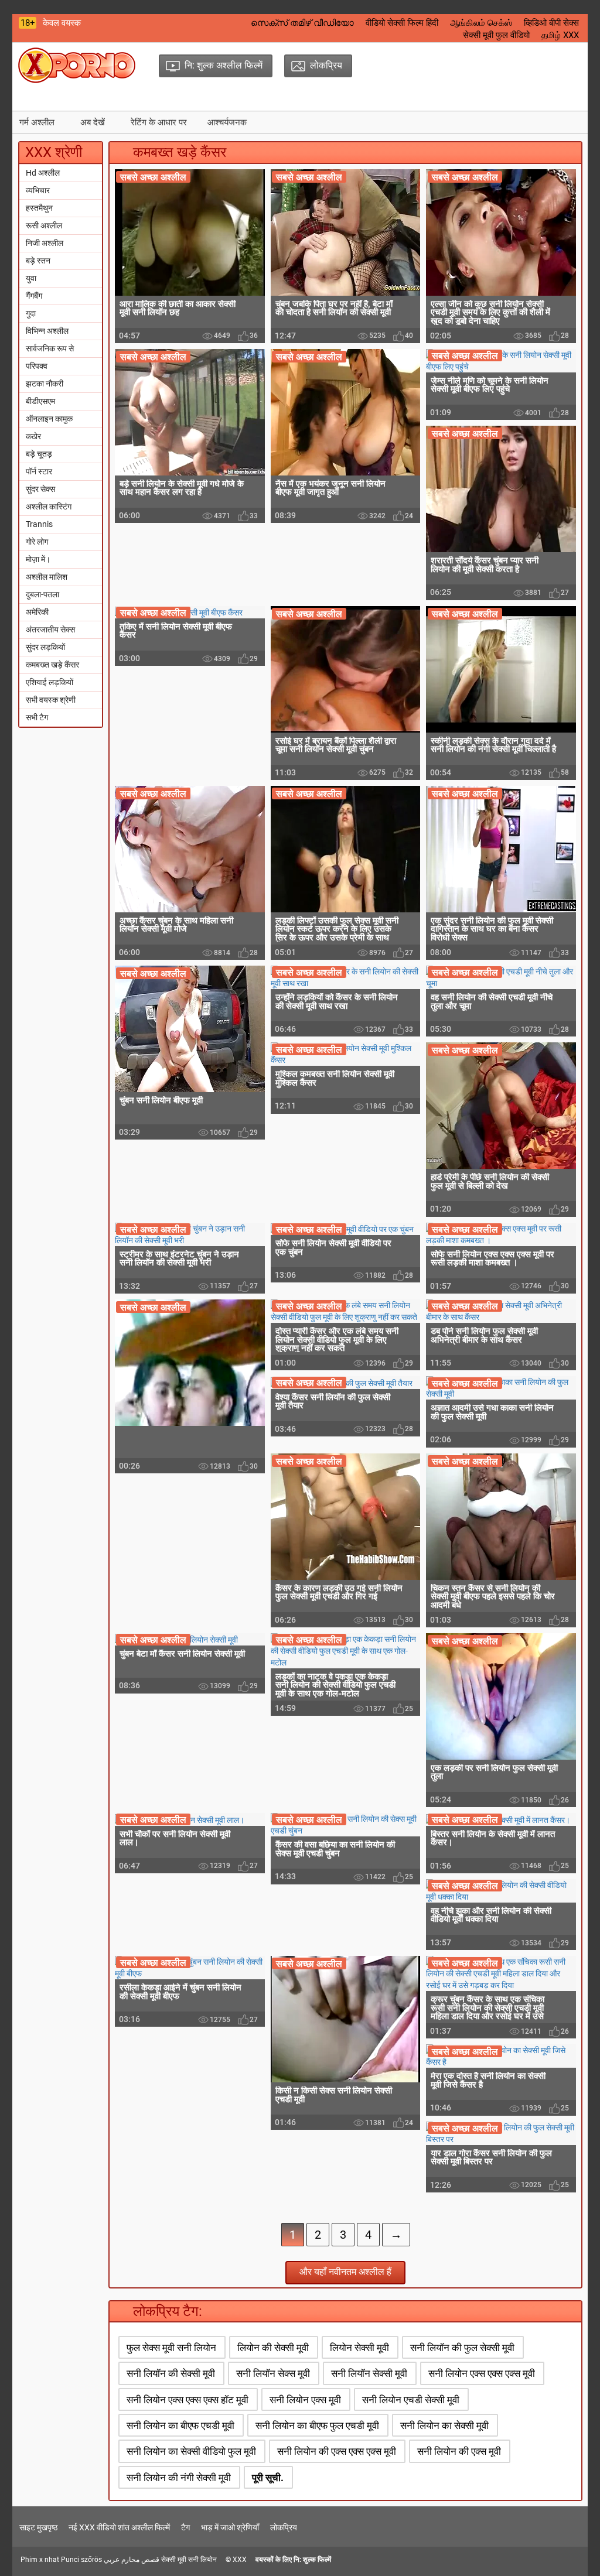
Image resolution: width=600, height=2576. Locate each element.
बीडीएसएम (40, 401)
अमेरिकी (37, 612)
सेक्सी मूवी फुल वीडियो (496, 35)
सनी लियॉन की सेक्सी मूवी (171, 2373)
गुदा (31, 313)
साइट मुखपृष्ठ (38, 2527)
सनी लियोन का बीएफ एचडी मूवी (180, 2426)
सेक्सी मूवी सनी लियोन (189, 2560)
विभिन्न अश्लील (47, 331)
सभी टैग (37, 717)
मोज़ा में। (38, 559)
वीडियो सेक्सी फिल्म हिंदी (402, 23)
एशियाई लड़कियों (50, 682)
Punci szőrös (81, 2560)
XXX (240, 2560)
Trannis (39, 524)
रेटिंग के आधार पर (159, 122)
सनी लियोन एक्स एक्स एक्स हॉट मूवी (187, 2400)
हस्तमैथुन (39, 208)
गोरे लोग (37, 542)
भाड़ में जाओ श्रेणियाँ (230, 2527)
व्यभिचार (38, 190)
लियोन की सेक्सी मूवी (273, 2348)
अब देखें (93, 122)
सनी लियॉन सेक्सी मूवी (369, 2373)
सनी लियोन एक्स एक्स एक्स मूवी (482, 2373)
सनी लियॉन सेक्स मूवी (273, 2373)
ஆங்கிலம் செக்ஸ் (481, 23)
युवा (31, 278)
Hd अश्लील (43, 173)
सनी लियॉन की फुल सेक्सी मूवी (462, 2348)
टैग (185, 2527)
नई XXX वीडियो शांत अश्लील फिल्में (119, 2527)
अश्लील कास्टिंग (49, 507)
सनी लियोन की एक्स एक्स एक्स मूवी (337, 2451)
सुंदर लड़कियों (45, 647)
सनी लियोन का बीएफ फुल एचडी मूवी (317, 2426)
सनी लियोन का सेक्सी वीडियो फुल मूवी (191, 2451)
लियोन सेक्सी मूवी (359, 2348)
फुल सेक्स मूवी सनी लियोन (171, 2348)
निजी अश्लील (45, 243)
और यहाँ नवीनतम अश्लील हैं (345, 2272)
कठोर (33, 436)
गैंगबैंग (34, 296)
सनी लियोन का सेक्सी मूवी (444, 2426)
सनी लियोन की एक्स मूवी (459, 2451)
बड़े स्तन (38, 261)
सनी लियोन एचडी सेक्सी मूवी (411, 2400)
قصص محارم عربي (132, 2560)
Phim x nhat (40, 2560)
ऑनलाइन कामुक (49, 419)
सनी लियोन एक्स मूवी (305, 2400)
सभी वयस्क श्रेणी (51, 700)
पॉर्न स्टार (39, 471)
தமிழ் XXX (560, 35)
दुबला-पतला (42, 594)
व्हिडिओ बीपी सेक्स (551, 23)
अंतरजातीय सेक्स (50, 630)
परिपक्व (37, 366)
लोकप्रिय (284, 2527)
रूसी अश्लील (44, 225)
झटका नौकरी (45, 384)
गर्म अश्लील (37, 122)
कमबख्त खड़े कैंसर (52, 665)
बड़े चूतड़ (39, 454)
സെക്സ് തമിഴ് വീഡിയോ (302, 23)
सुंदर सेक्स (40, 489)
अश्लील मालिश (47, 577)
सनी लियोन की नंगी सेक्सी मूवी (179, 2478)
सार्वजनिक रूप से (50, 348)
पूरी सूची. (268, 2478)
